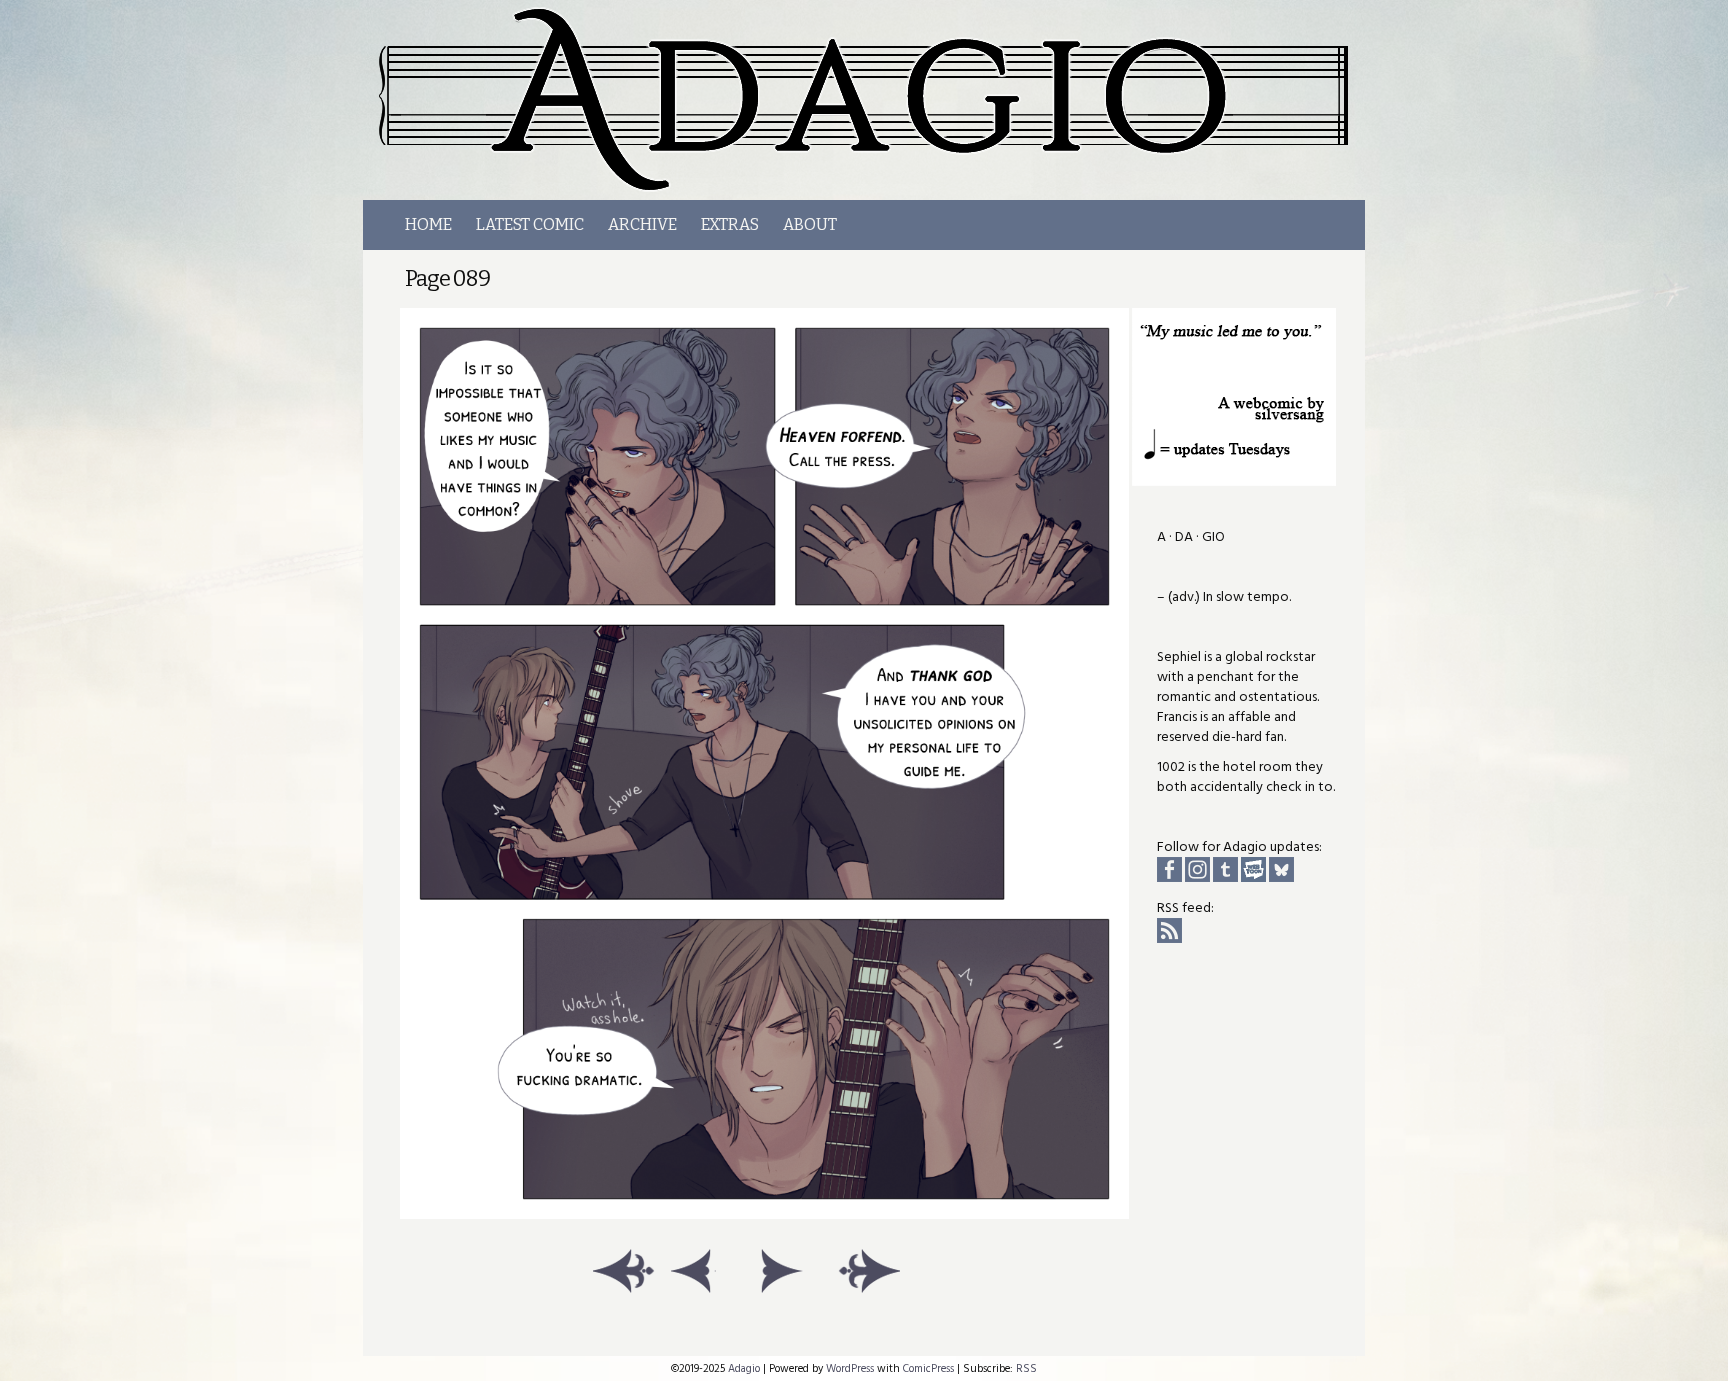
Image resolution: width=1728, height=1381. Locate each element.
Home (428, 224)
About (810, 224)
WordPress (850, 1368)
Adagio (875, 100)
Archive (642, 224)
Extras (730, 224)
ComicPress (928, 1368)
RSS (1026, 1368)
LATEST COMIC (530, 224)
